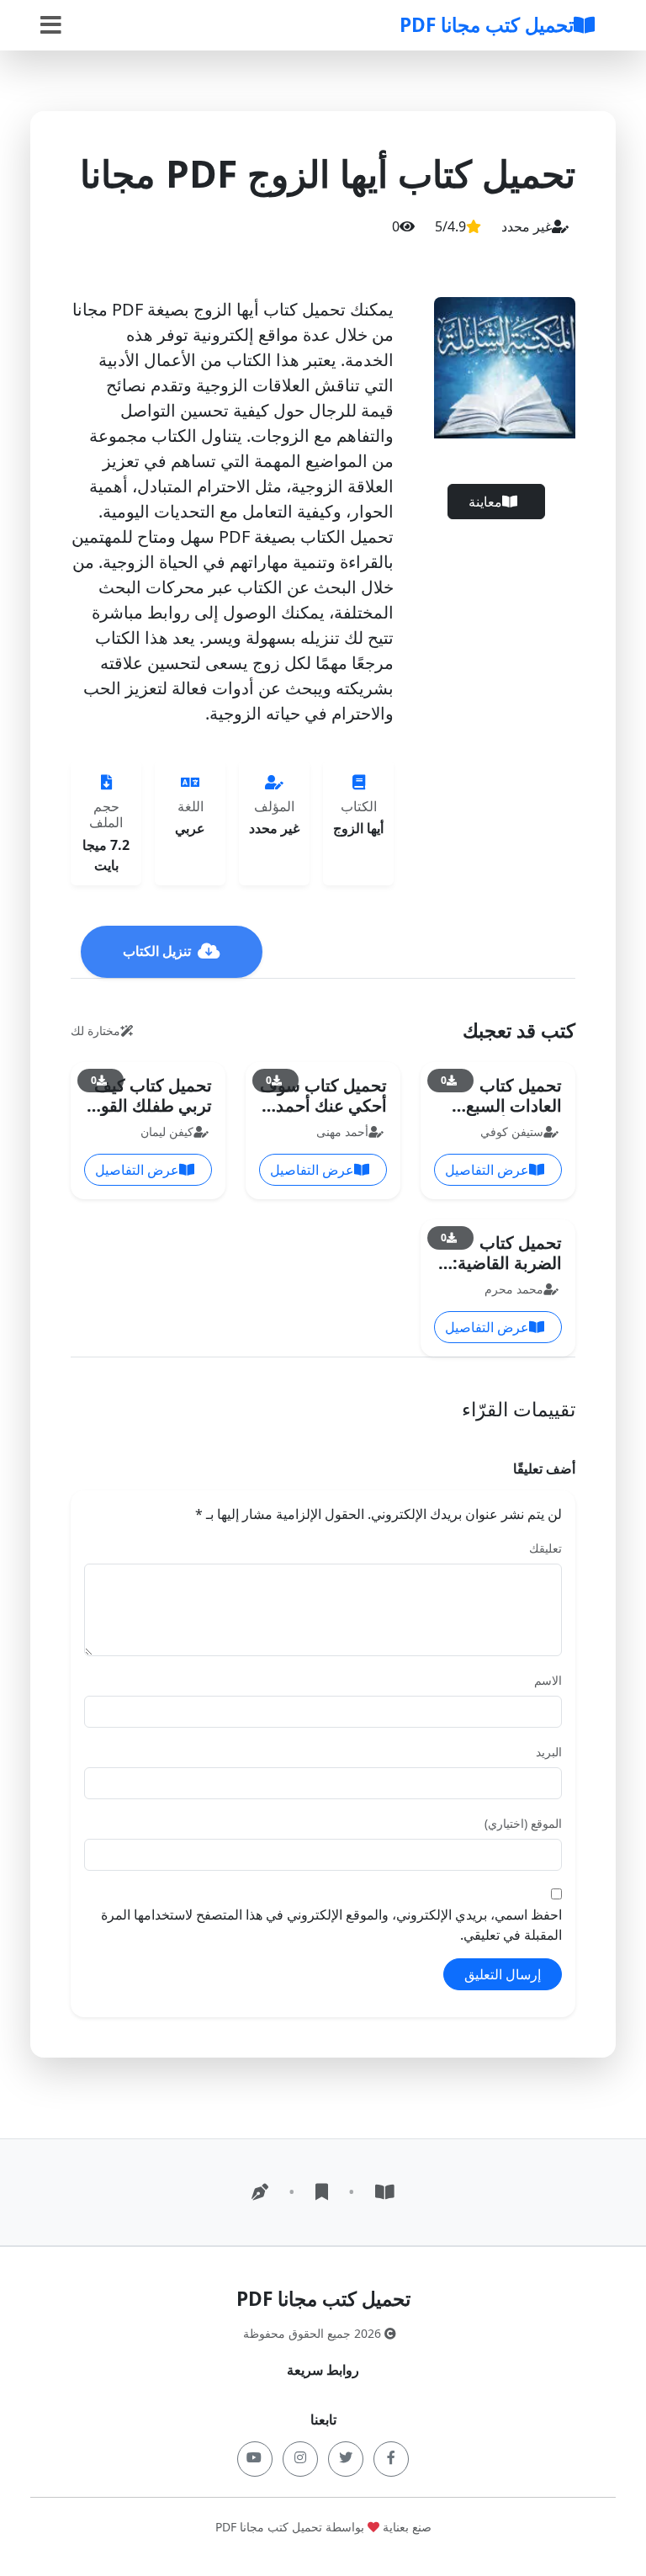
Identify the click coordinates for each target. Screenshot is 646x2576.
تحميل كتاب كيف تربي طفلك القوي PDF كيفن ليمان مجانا (150, 1115)
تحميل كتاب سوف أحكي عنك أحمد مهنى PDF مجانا (323, 1105)
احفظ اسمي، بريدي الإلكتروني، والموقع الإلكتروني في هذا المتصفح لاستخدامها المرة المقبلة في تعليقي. (331, 1925)
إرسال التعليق (503, 1974)
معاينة (485, 502)
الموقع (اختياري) (523, 1823)
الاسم (548, 1680)
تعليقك (545, 1548)
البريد (549, 1752)
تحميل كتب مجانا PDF (487, 25)
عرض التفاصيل (487, 1170)
